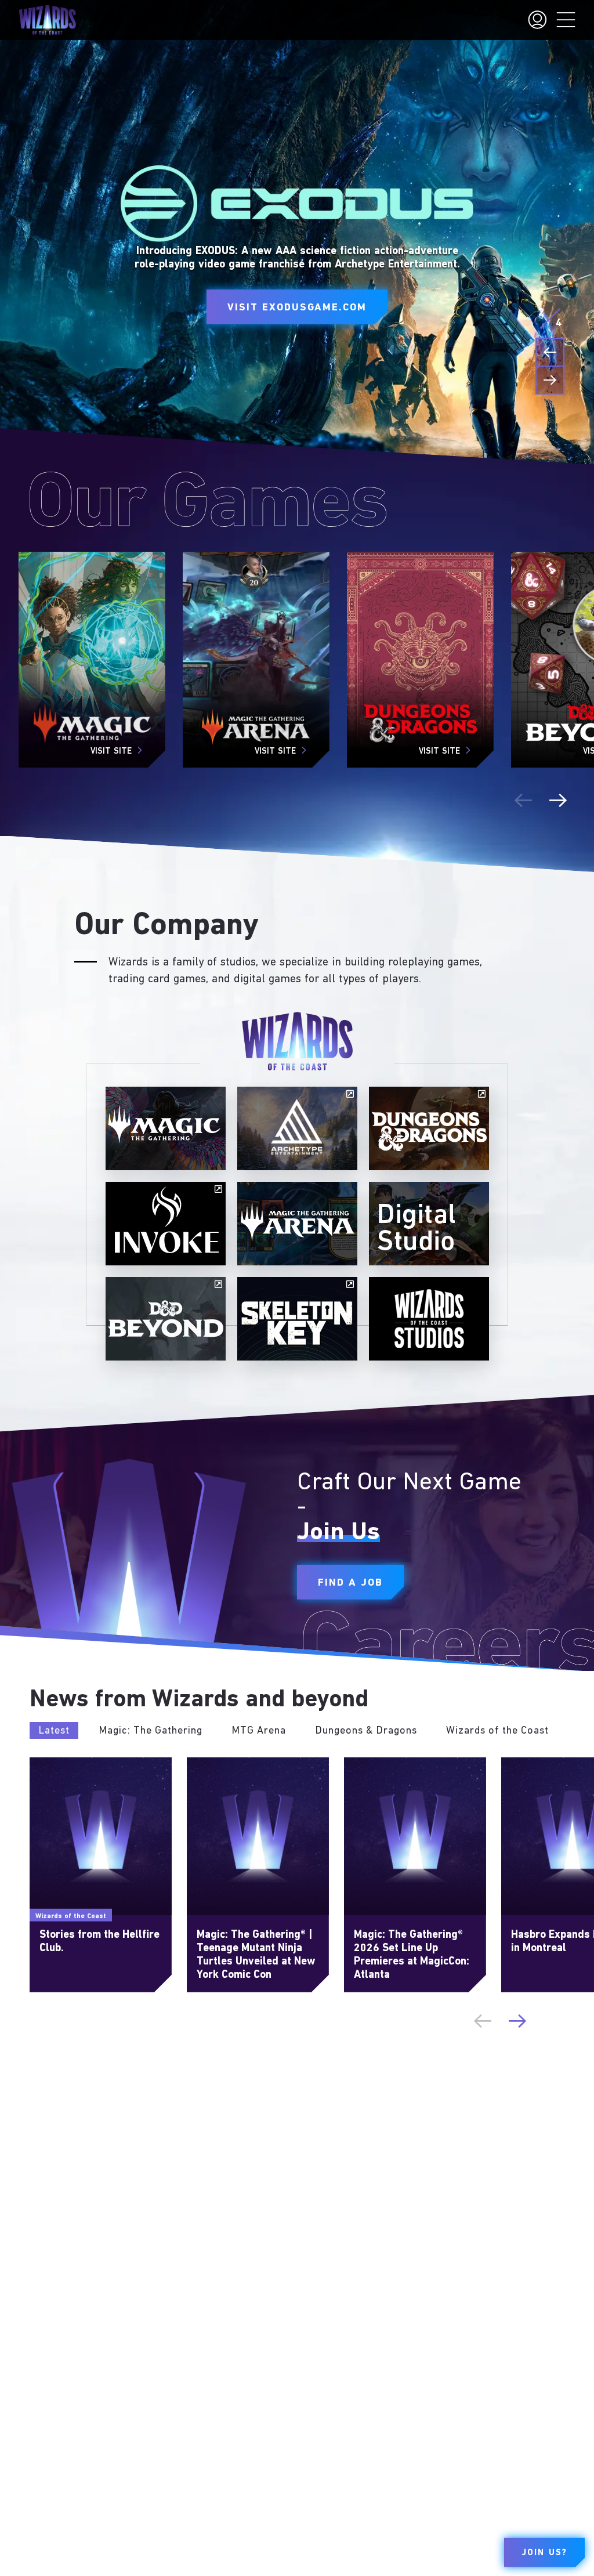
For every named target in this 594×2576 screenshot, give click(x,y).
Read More (51, 1763)
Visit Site (111, 752)
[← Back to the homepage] (47, 20)
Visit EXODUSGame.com (297, 308)
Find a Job (350, 1583)
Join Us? (544, 2553)
